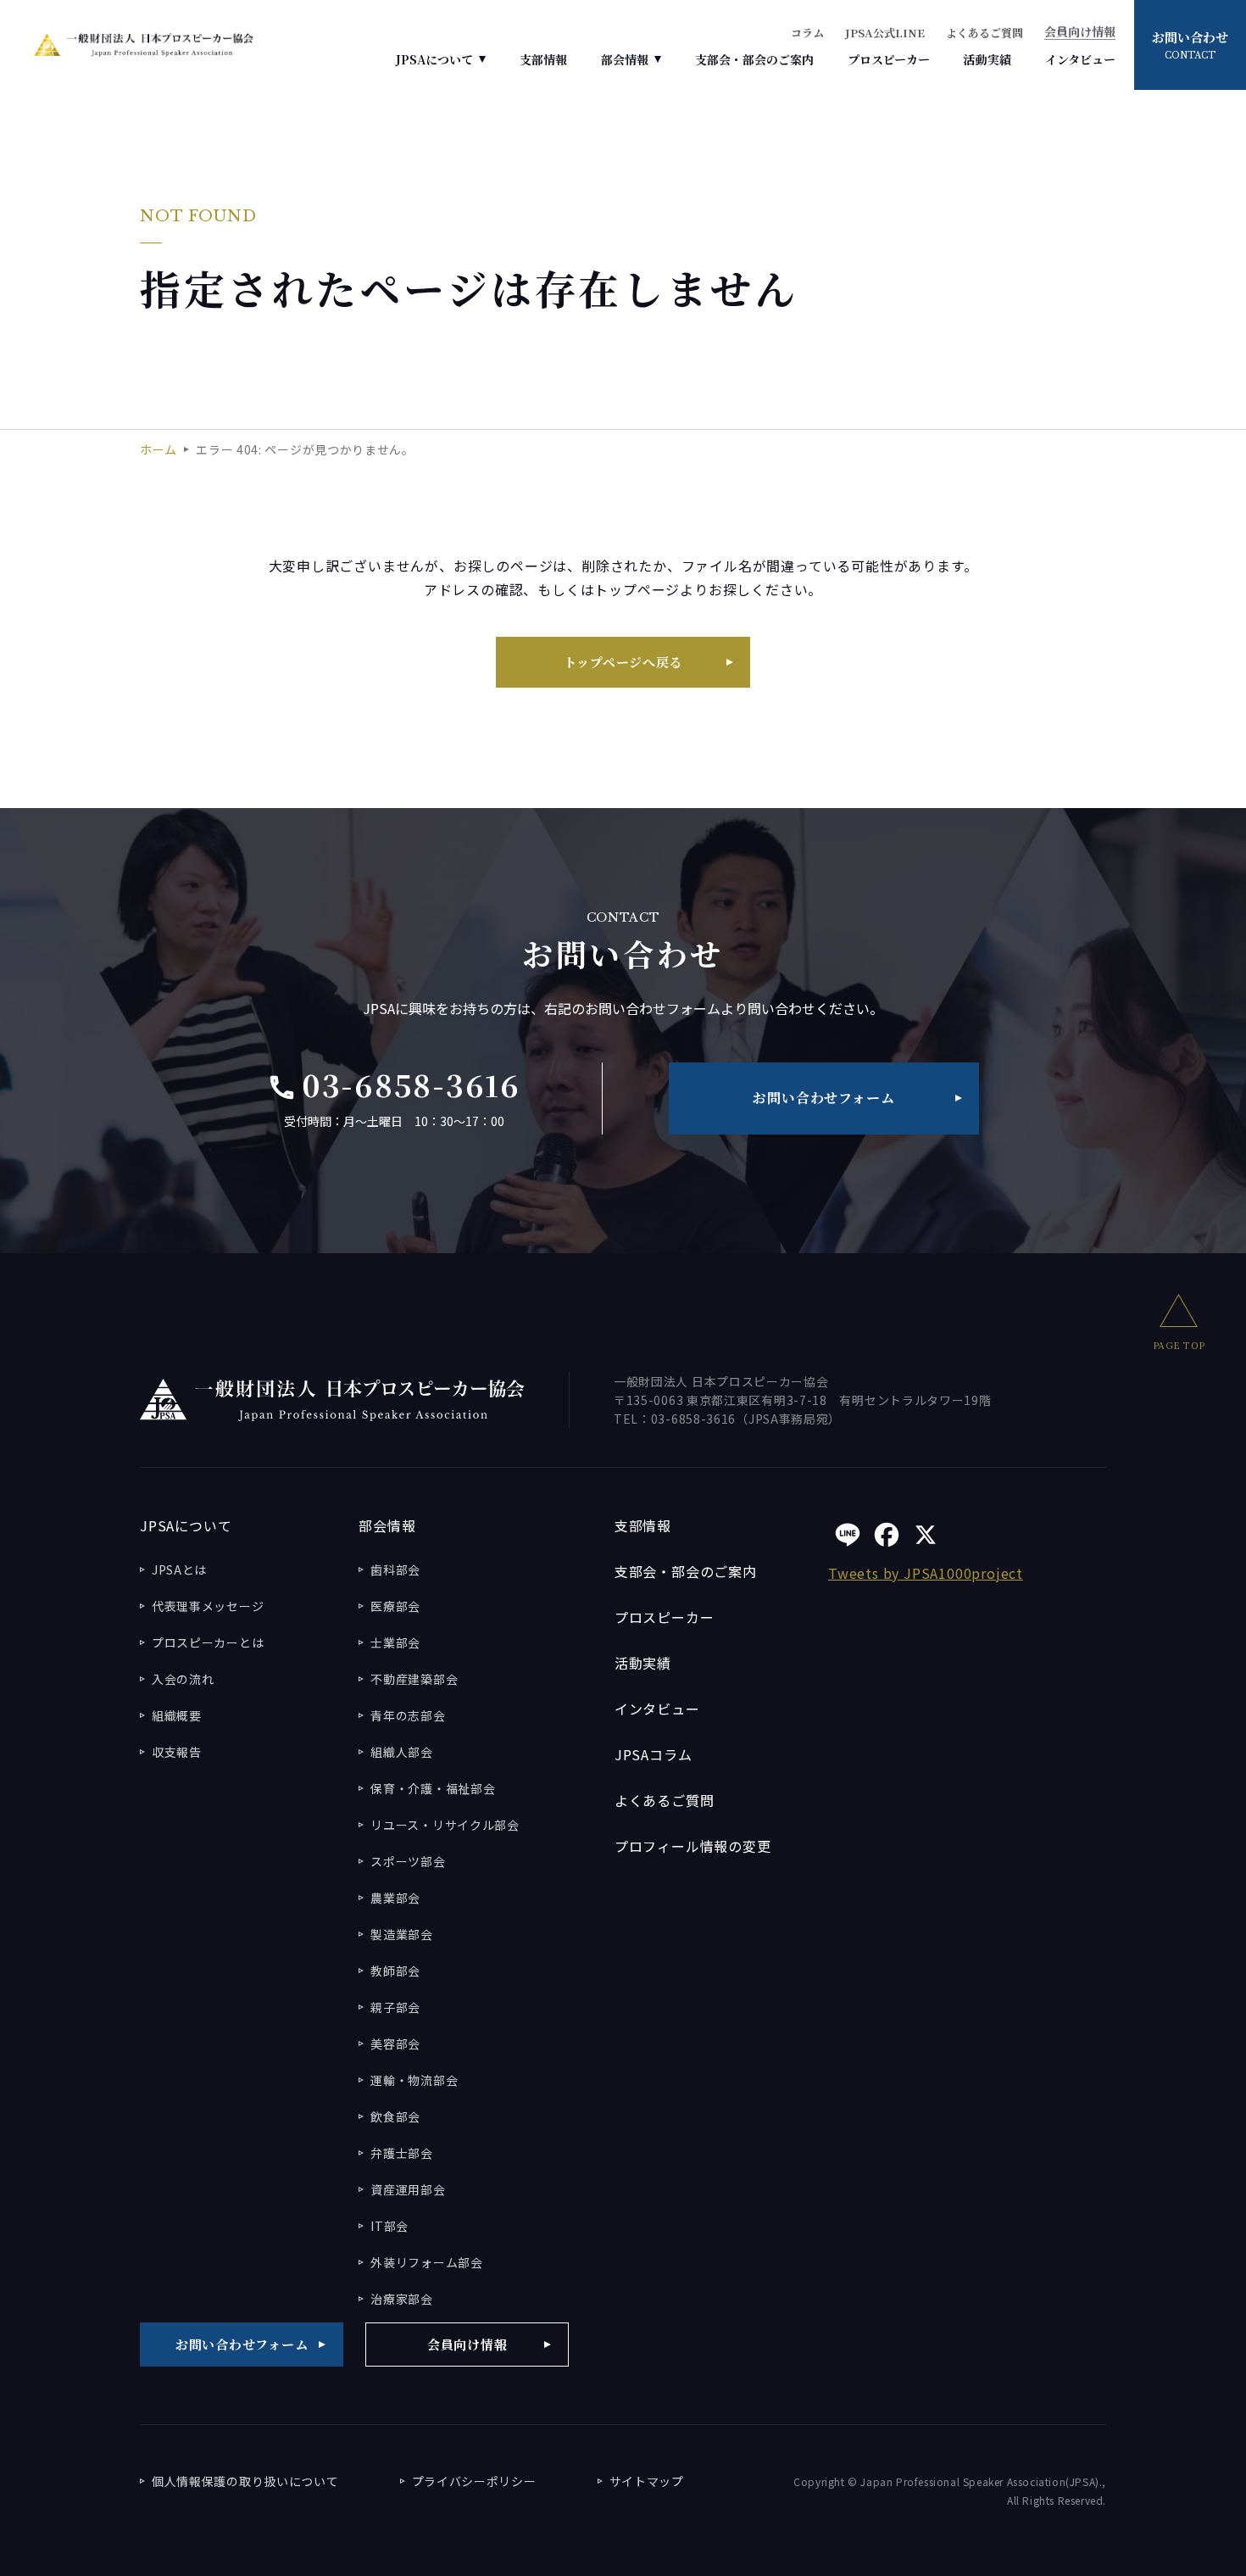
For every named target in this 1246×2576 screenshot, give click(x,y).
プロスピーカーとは (208, 1642)
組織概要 (177, 1715)
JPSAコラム (654, 1754)
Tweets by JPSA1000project (926, 1573)
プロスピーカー (889, 59)
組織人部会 (402, 1752)
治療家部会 (402, 2299)
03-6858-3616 (394, 1084)
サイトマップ (647, 2481)
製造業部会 (402, 1934)
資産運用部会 (408, 2189)
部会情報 (625, 59)
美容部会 (395, 2044)
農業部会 (395, 1898)
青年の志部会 (408, 1715)
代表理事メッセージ (208, 1606)
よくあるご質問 (985, 33)
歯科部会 (395, 1570)
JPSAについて (434, 59)
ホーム (159, 449)
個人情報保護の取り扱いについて (245, 2481)
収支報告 (177, 1752)
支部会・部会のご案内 (754, 59)
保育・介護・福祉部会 (433, 1788)
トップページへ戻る (623, 662)
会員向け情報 (1080, 33)
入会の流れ (183, 1679)
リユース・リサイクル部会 (445, 1825)
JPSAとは (179, 1570)
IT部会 (389, 2226)
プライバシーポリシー (474, 2481)
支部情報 (543, 59)
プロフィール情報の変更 (693, 1846)
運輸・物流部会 (414, 2080)
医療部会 (395, 1606)
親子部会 (395, 2007)
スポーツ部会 (408, 1861)
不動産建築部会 (414, 1679)
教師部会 (395, 1971)
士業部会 (395, 1642)
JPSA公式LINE (885, 33)
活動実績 (987, 59)
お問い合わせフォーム (823, 1098)
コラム (807, 33)
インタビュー (1080, 59)
